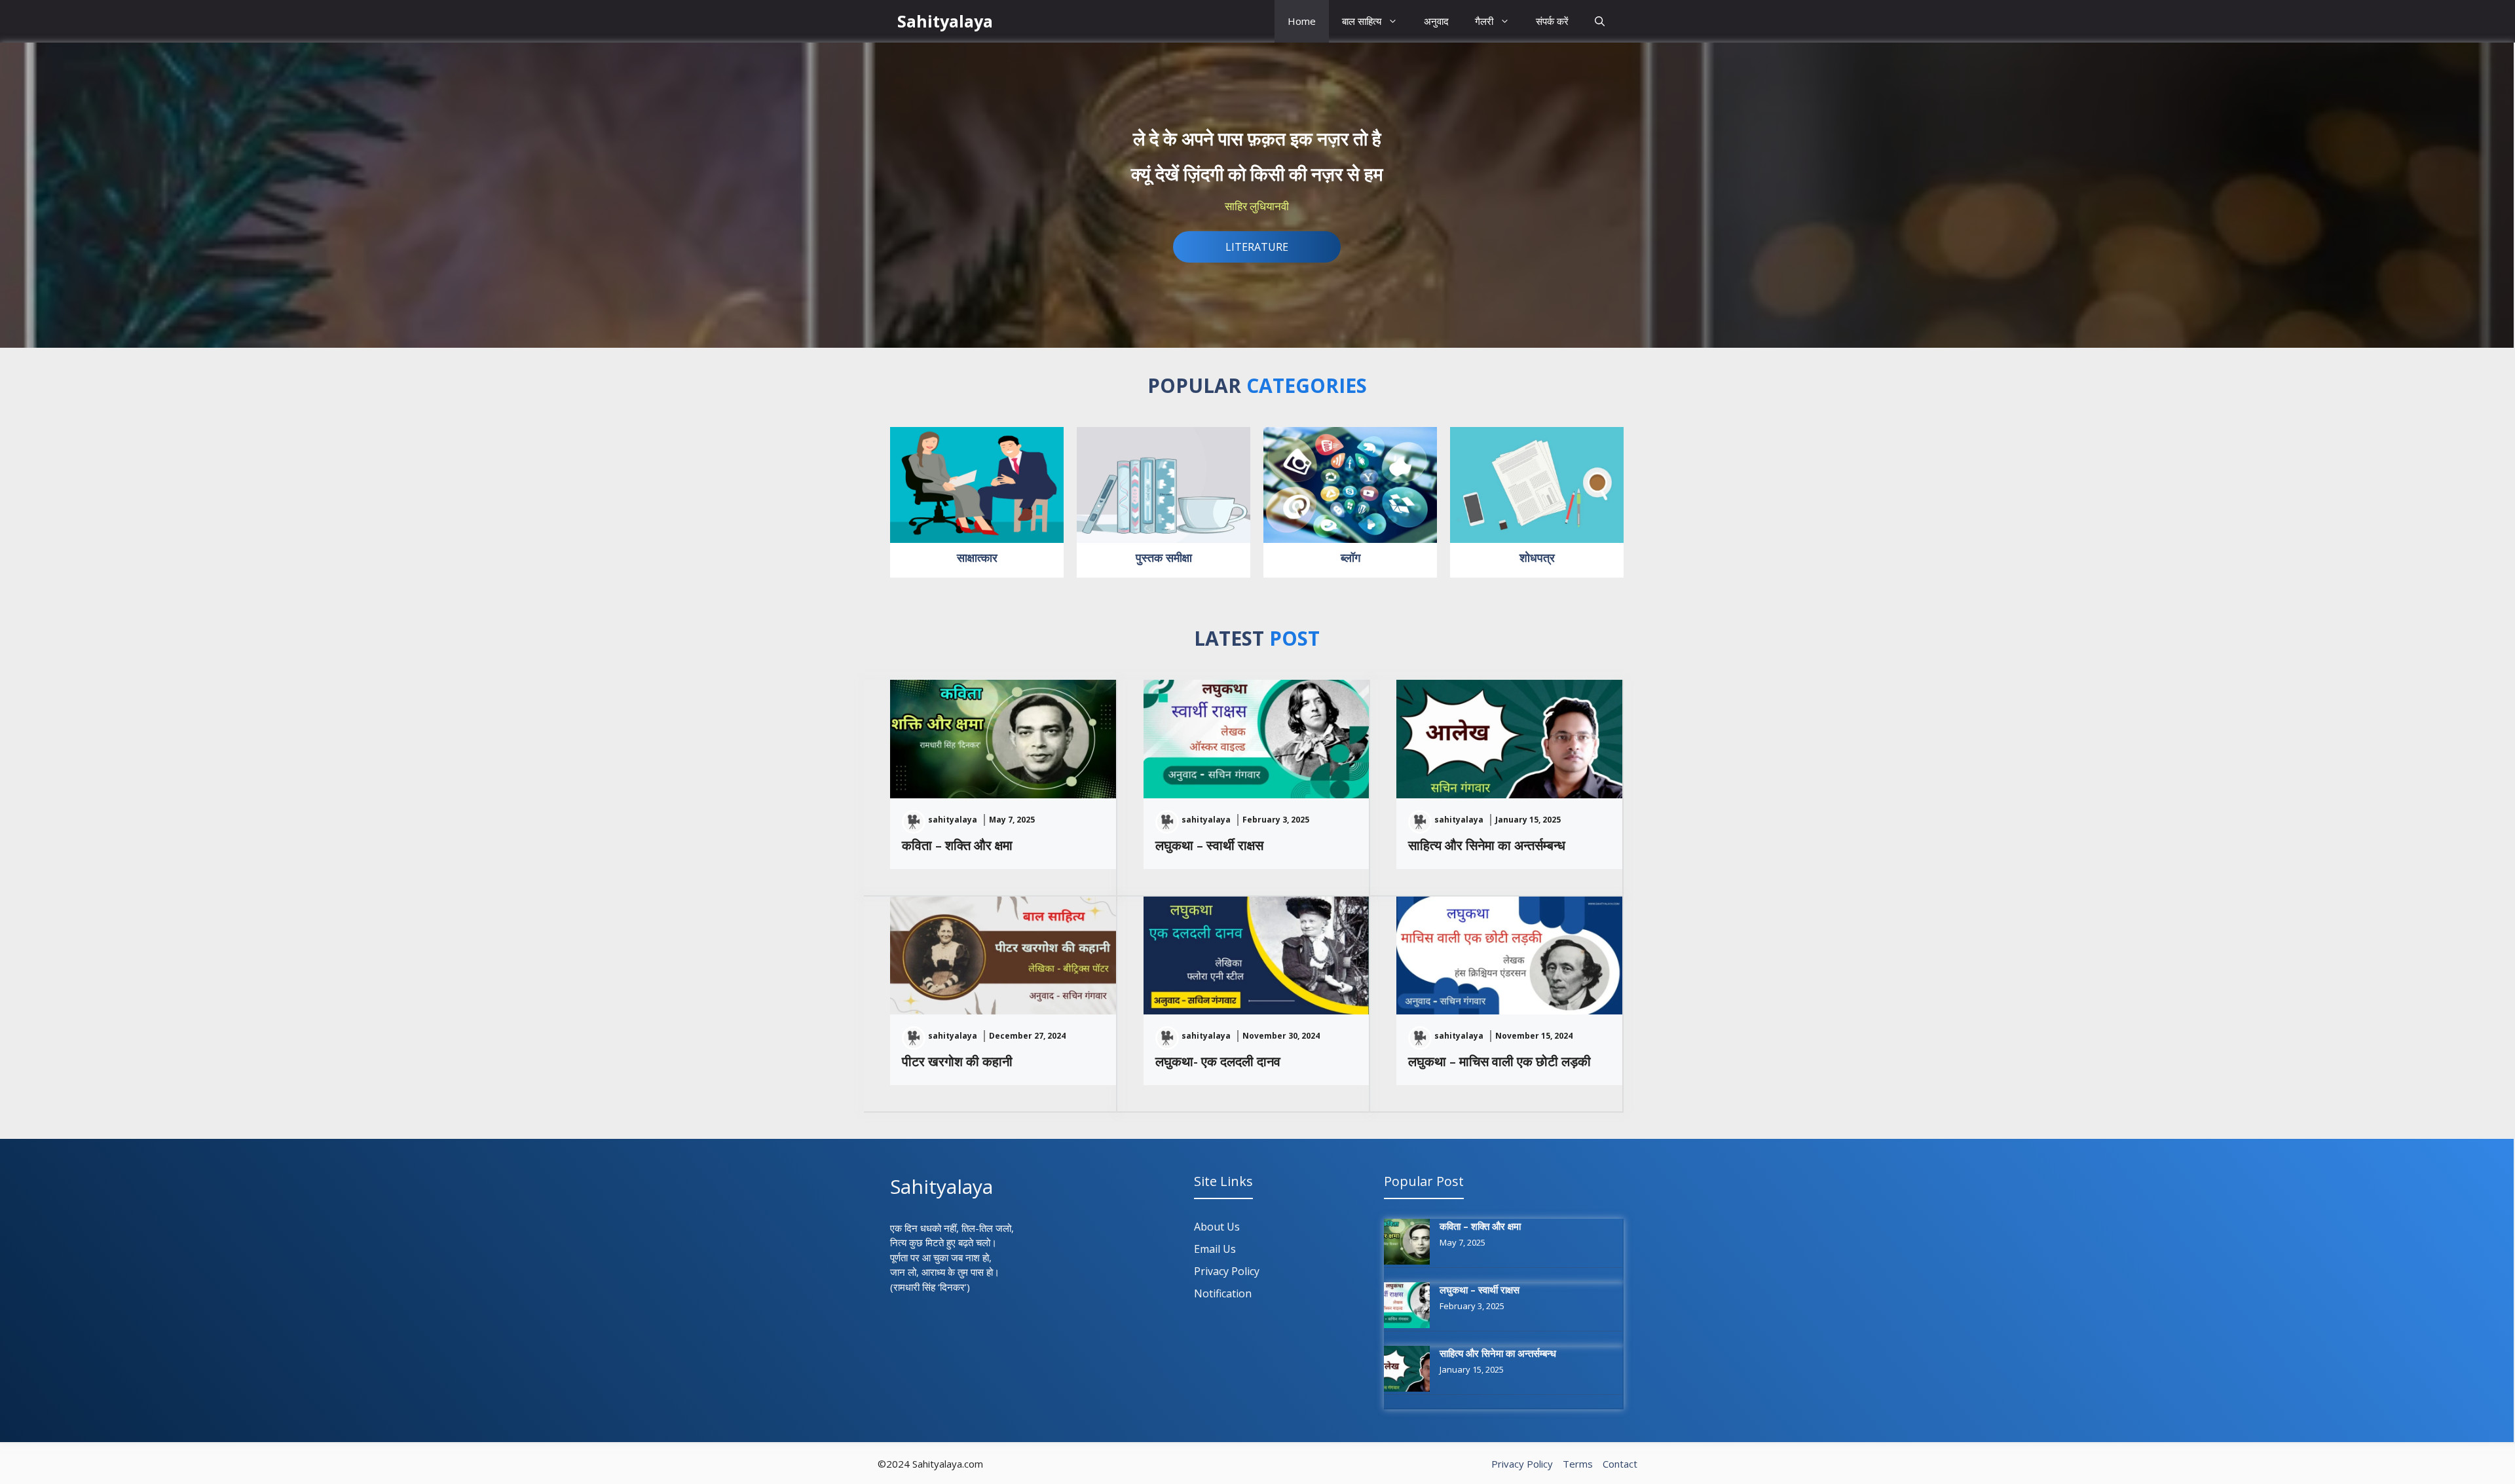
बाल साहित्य (1362, 21)
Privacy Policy (1227, 1271)
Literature (1257, 247)
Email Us (1215, 1249)
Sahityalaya (945, 21)
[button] (1600, 21)
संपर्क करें (1552, 21)
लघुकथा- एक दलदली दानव (1218, 1061)
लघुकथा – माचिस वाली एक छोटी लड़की (1500, 1061)
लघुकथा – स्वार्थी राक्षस (1209, 845)
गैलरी (1484, 21)
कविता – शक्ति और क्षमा (957, 845)
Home (1302, 21)
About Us (1217, 1227)
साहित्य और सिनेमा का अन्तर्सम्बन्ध (1487, 845)
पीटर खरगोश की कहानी (957, 1061)
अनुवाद (1436, 21)
